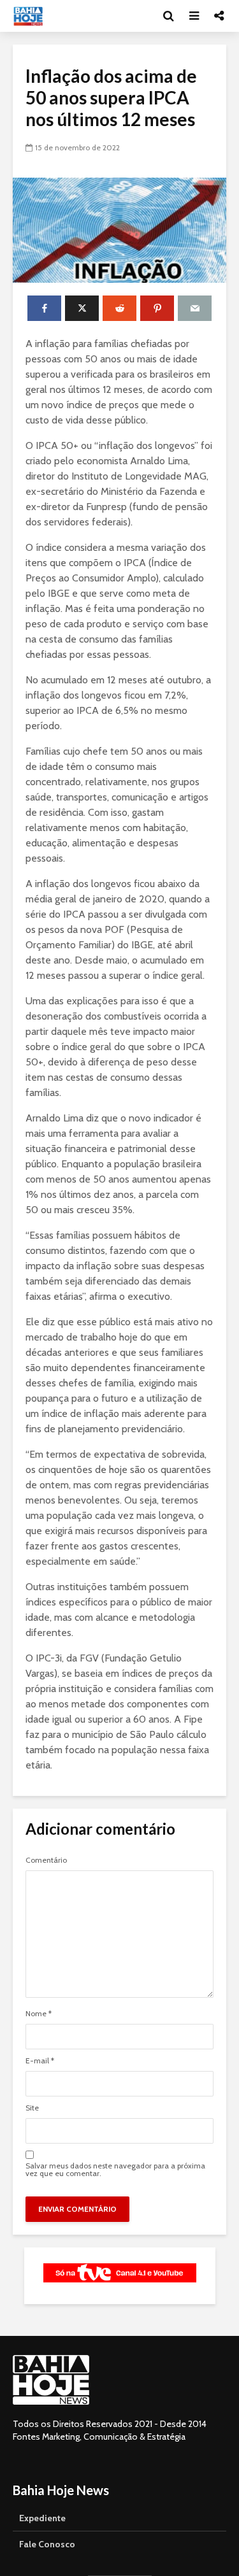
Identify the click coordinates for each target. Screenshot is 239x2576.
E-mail (40, 2061)
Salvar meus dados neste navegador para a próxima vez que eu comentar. (115, 2170)
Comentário (46, 1860)
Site (32, 2108)
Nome (39, 2014)
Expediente (42, 2518)
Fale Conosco (47, 2544)
